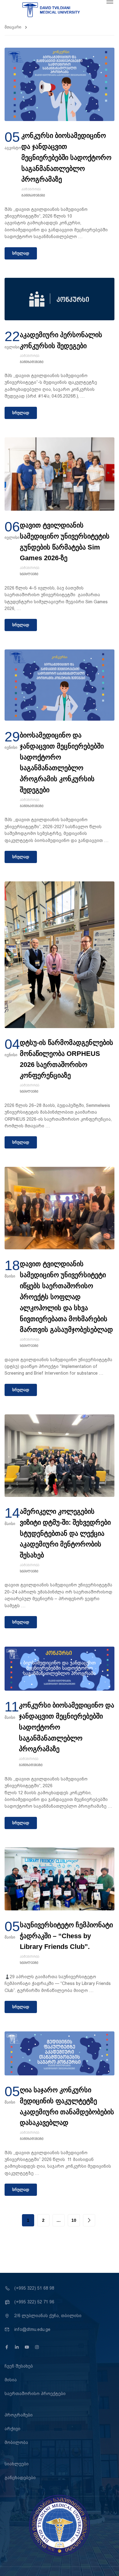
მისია (11, 2380)
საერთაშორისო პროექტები (35, 2394)
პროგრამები (19, 2415)
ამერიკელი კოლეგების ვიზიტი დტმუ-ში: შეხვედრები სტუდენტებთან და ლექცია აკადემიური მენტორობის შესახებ (65, 1533)
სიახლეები (29, 574)
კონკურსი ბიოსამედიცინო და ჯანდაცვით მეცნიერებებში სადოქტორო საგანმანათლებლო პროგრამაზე (66, 157)
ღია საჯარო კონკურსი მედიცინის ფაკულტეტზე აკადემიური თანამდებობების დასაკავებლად (67, 2106)
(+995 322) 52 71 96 (34, 2302)
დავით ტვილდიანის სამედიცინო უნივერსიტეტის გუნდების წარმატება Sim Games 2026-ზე (65, 542)
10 (74, 2220)
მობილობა (16, 2442)
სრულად (21, 253)
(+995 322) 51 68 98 (34, 2288)
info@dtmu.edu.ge (32, 2329)
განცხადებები (33, 196)
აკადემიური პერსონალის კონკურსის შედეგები (61, 340)
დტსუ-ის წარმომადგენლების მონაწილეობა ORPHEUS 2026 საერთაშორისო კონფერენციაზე (67, 1059)
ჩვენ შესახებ (19, 2366)
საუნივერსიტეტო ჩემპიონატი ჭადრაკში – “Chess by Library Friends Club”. (66, 1936)
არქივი (13, 2429)
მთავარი (13, 27)
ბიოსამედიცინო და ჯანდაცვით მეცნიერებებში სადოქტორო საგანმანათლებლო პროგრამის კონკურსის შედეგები (62, 763)
